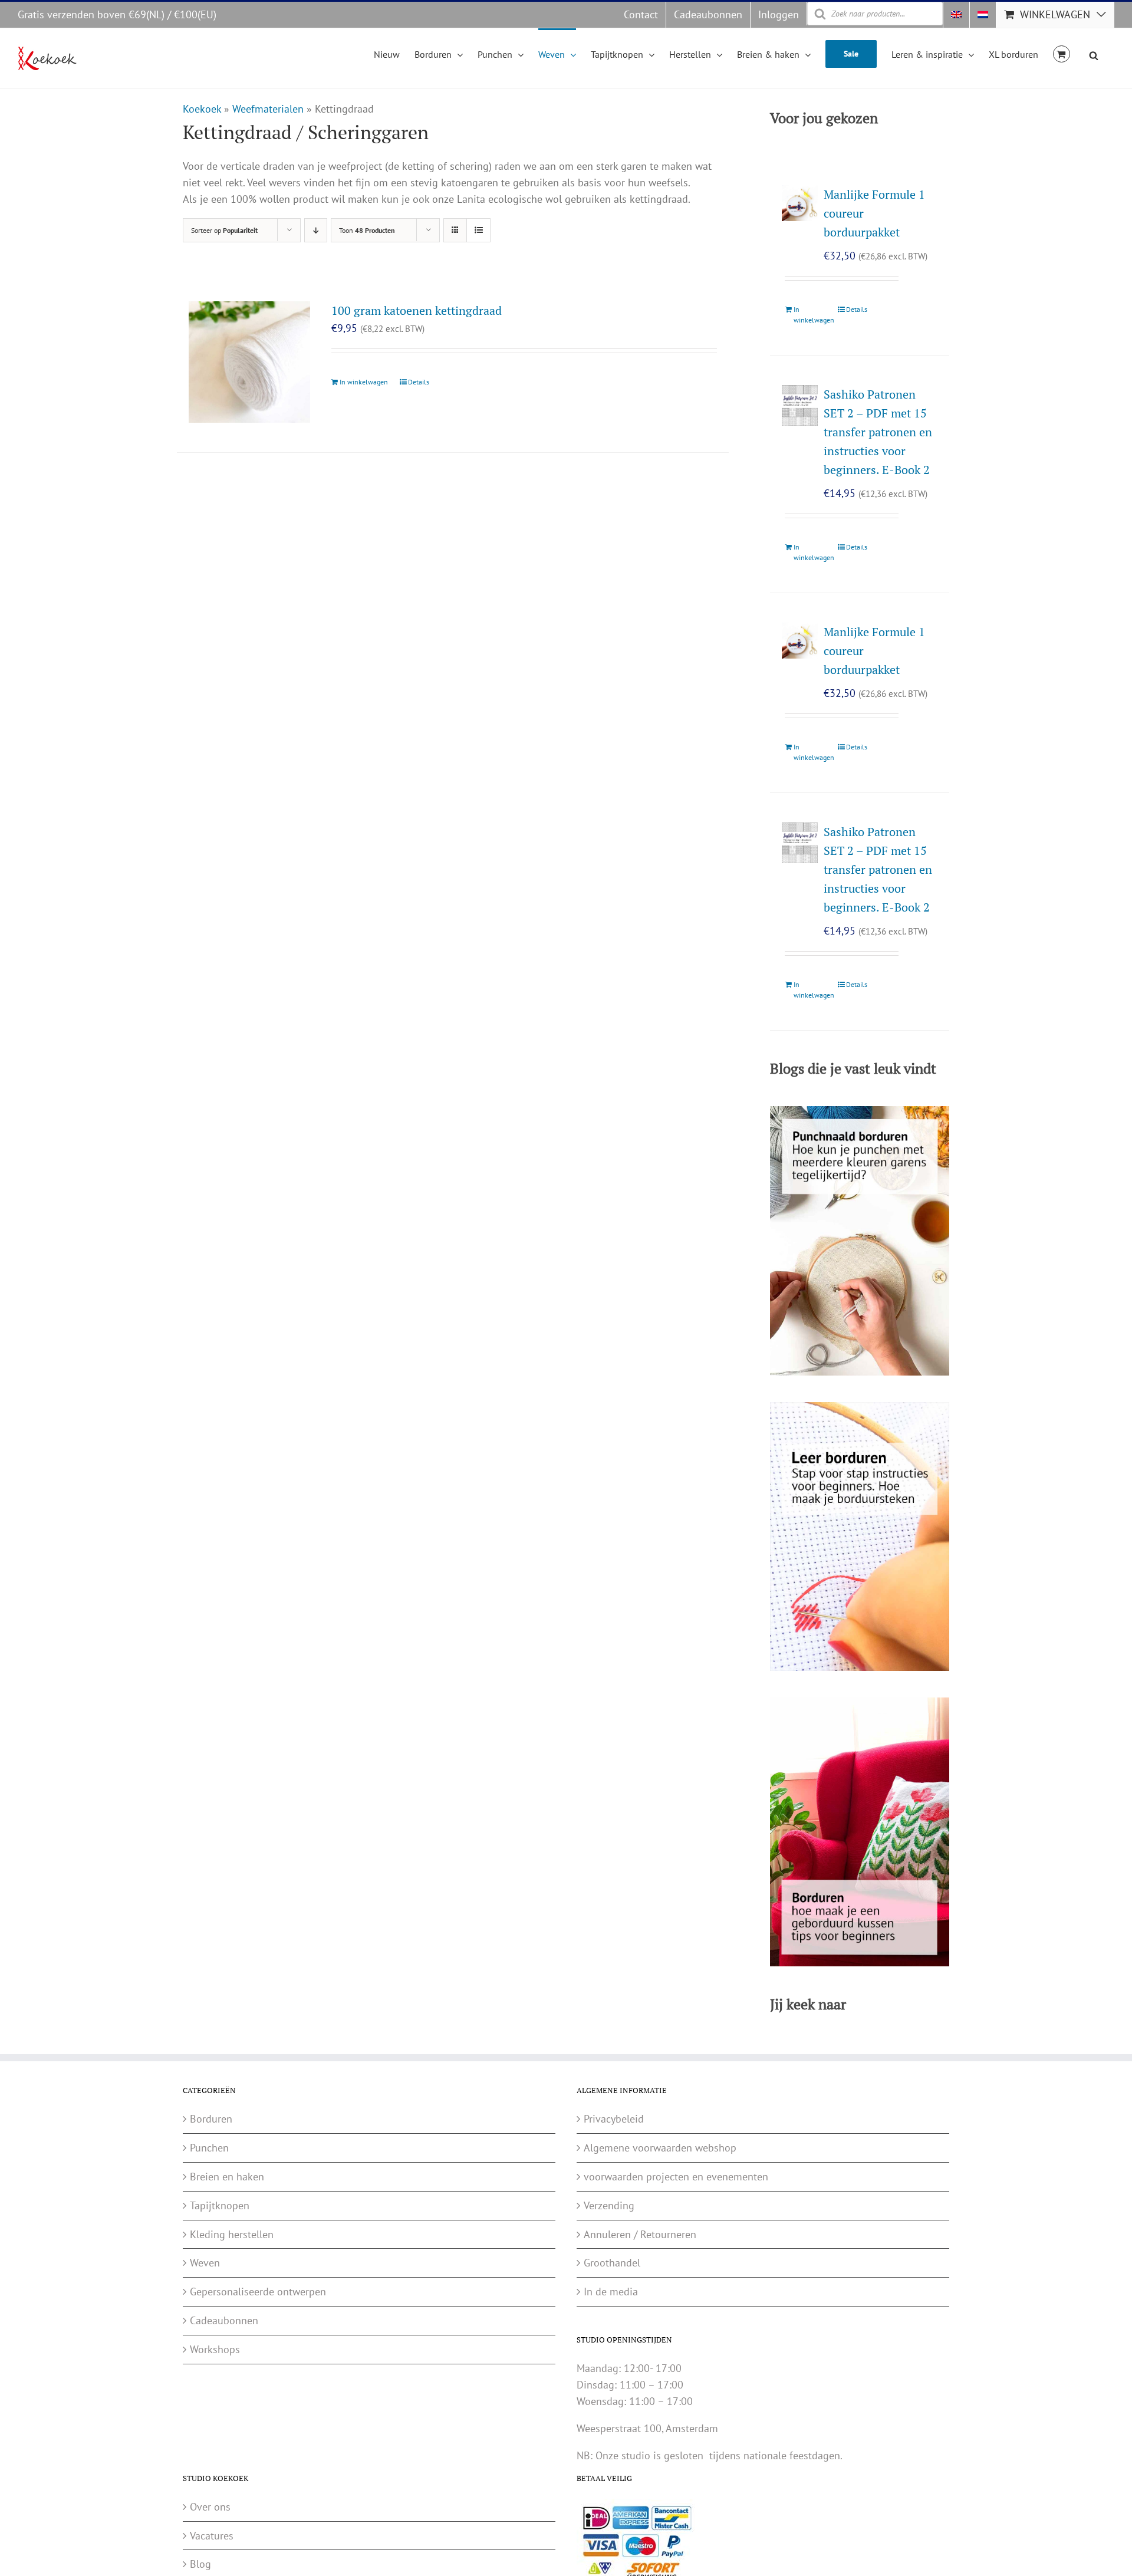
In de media (611, 2292)
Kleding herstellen (232, 2234)
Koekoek (202, 109)
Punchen (209, 2148)
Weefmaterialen (268, 109)
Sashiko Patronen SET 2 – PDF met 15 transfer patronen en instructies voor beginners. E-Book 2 (878, 432)
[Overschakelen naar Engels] (956, 15)
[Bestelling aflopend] (316, 230)
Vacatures (212, 2535)
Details (419, 382)
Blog (200, 2564)
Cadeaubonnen (224, 2320)
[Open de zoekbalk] (1094, 54)
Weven (205, 2263)
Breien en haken (227, 2177)
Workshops (215, 2349)
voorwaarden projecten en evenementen (676, 2177)
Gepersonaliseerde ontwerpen (258, 2292)
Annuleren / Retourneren (640, 2234)
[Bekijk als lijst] (478, 230)
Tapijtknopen (220, 2205)
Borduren (211, 2119)
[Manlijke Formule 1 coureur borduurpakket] (800, 203)
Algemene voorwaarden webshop (660, 2148)
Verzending (609, 2205)
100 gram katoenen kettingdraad (417, 310)
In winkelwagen (364, 382)
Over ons (210, 2507)
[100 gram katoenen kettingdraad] (249, 362)
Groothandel (612, 2263)
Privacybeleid (614, 2119)
